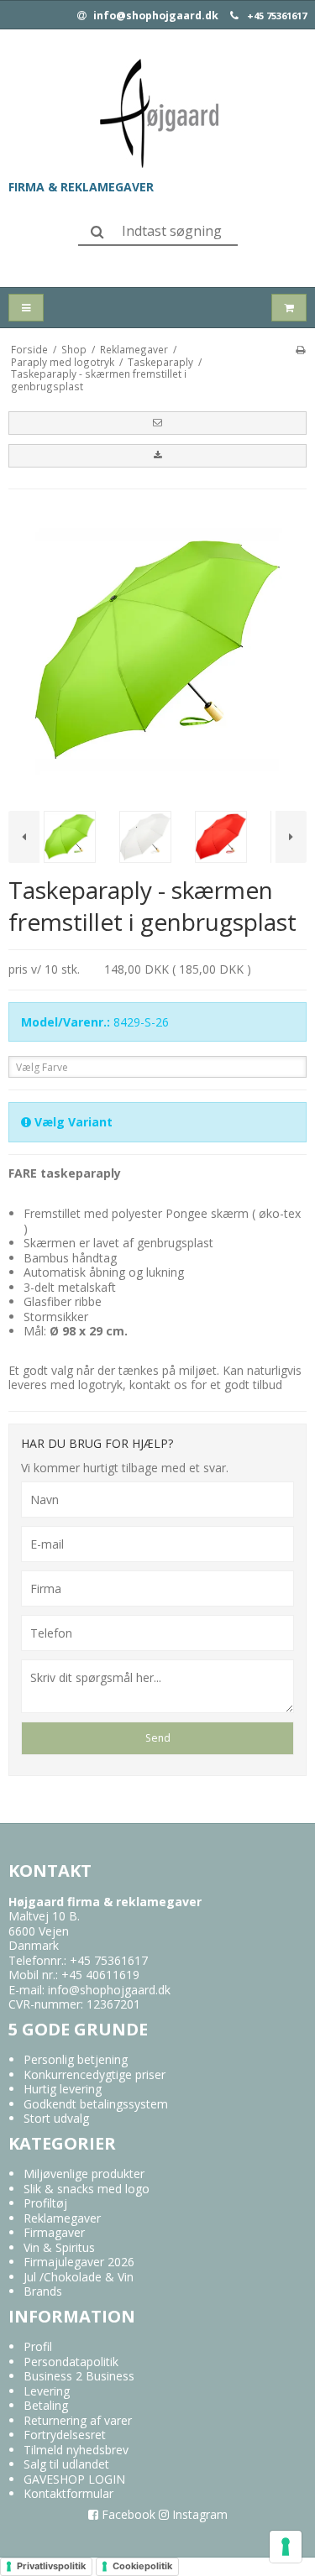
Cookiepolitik (142, 2566)
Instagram (198, 2514)
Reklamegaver (62, 2218)
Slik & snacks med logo (87, 2189)
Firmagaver (54, 2232)
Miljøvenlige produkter (84, 2174)
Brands (43, 2291)
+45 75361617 (277, 16)
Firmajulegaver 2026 (79, 2262)
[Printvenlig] (300, 349)
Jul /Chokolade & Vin (79, 2277)
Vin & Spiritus (59, 2247)
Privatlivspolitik (51, 2566)
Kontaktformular (68, 2493)
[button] (157, 423)
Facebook (127, 2514)
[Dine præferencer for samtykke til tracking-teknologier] (286, 2547)
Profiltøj (45, 2203)
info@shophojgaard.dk (155, 16)
